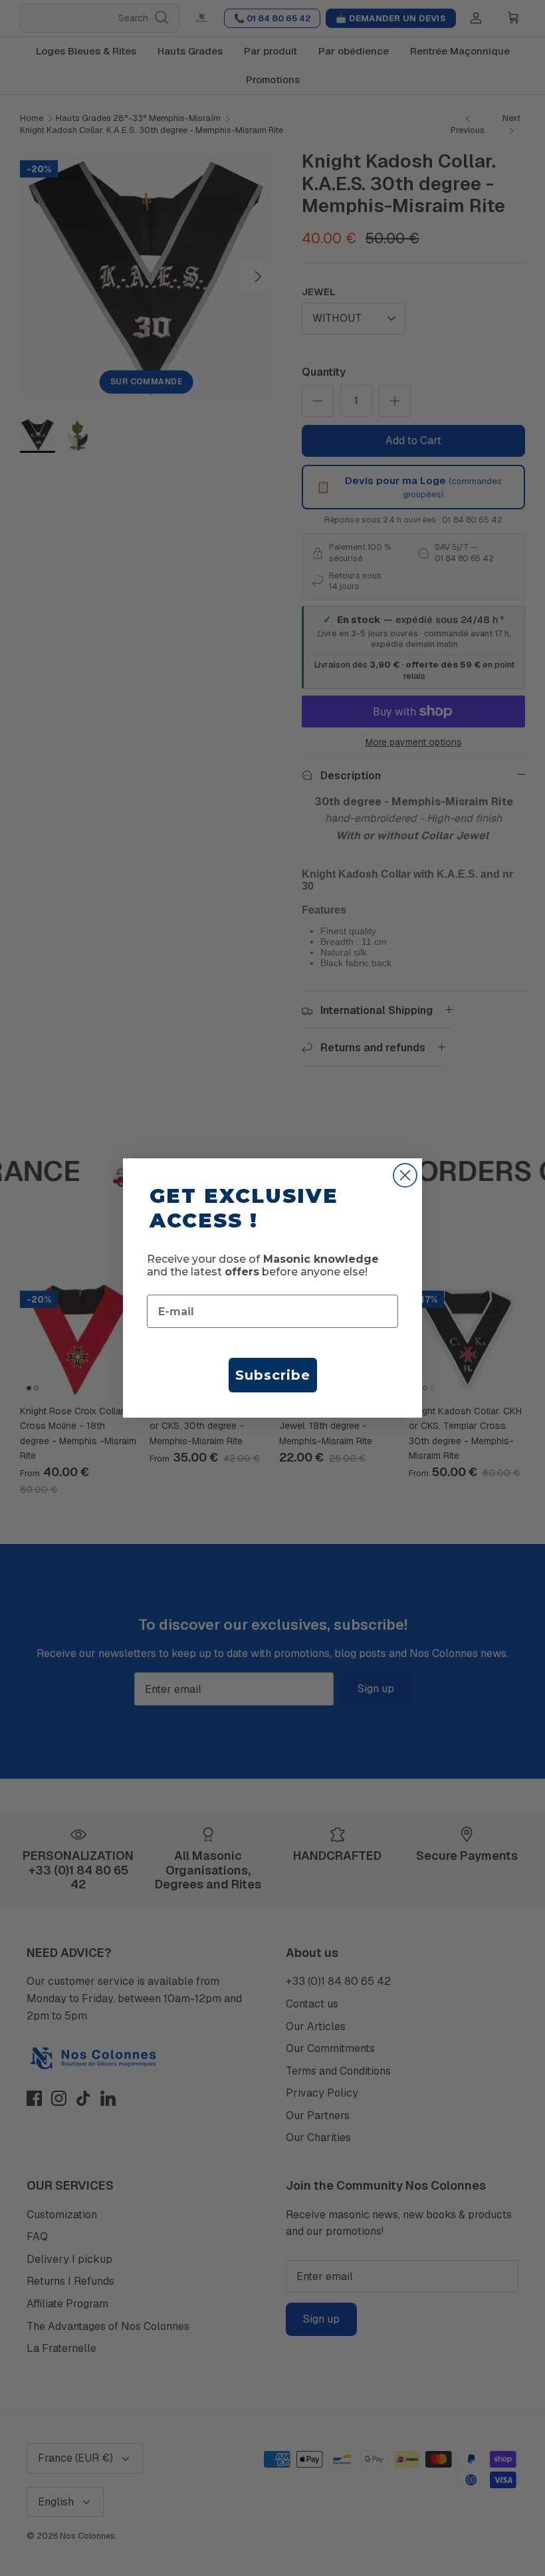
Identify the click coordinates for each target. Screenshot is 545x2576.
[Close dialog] (405, 1175)
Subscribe (273, 1375)
